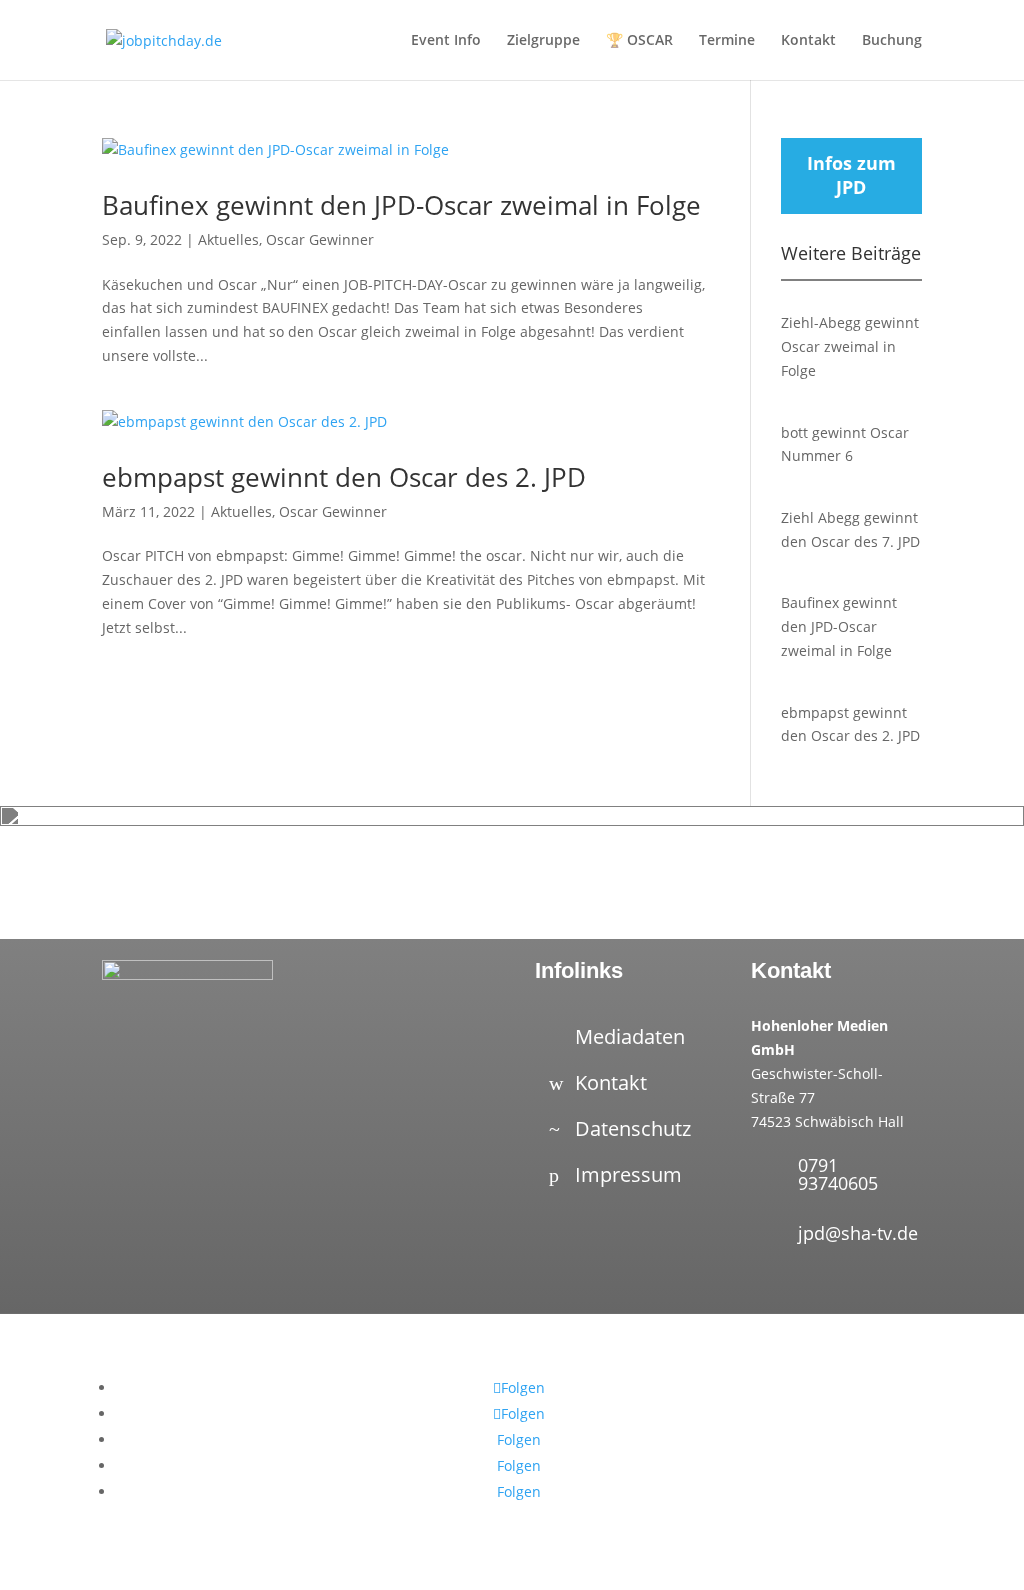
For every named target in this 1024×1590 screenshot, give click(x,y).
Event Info (446, 41)
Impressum (628, 1174)
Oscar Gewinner (320, 239)
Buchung (892, 41)
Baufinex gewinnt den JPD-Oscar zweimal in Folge (401, 205)
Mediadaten (630, 1036)
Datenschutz (633, 1128)
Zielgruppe (543, 41)
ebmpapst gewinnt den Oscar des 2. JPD (344, 477)
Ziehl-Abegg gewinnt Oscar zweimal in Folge (850, 346)
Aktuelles (228, 239)
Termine (727, 41)
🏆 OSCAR (639, 41)
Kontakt (808, 41)
